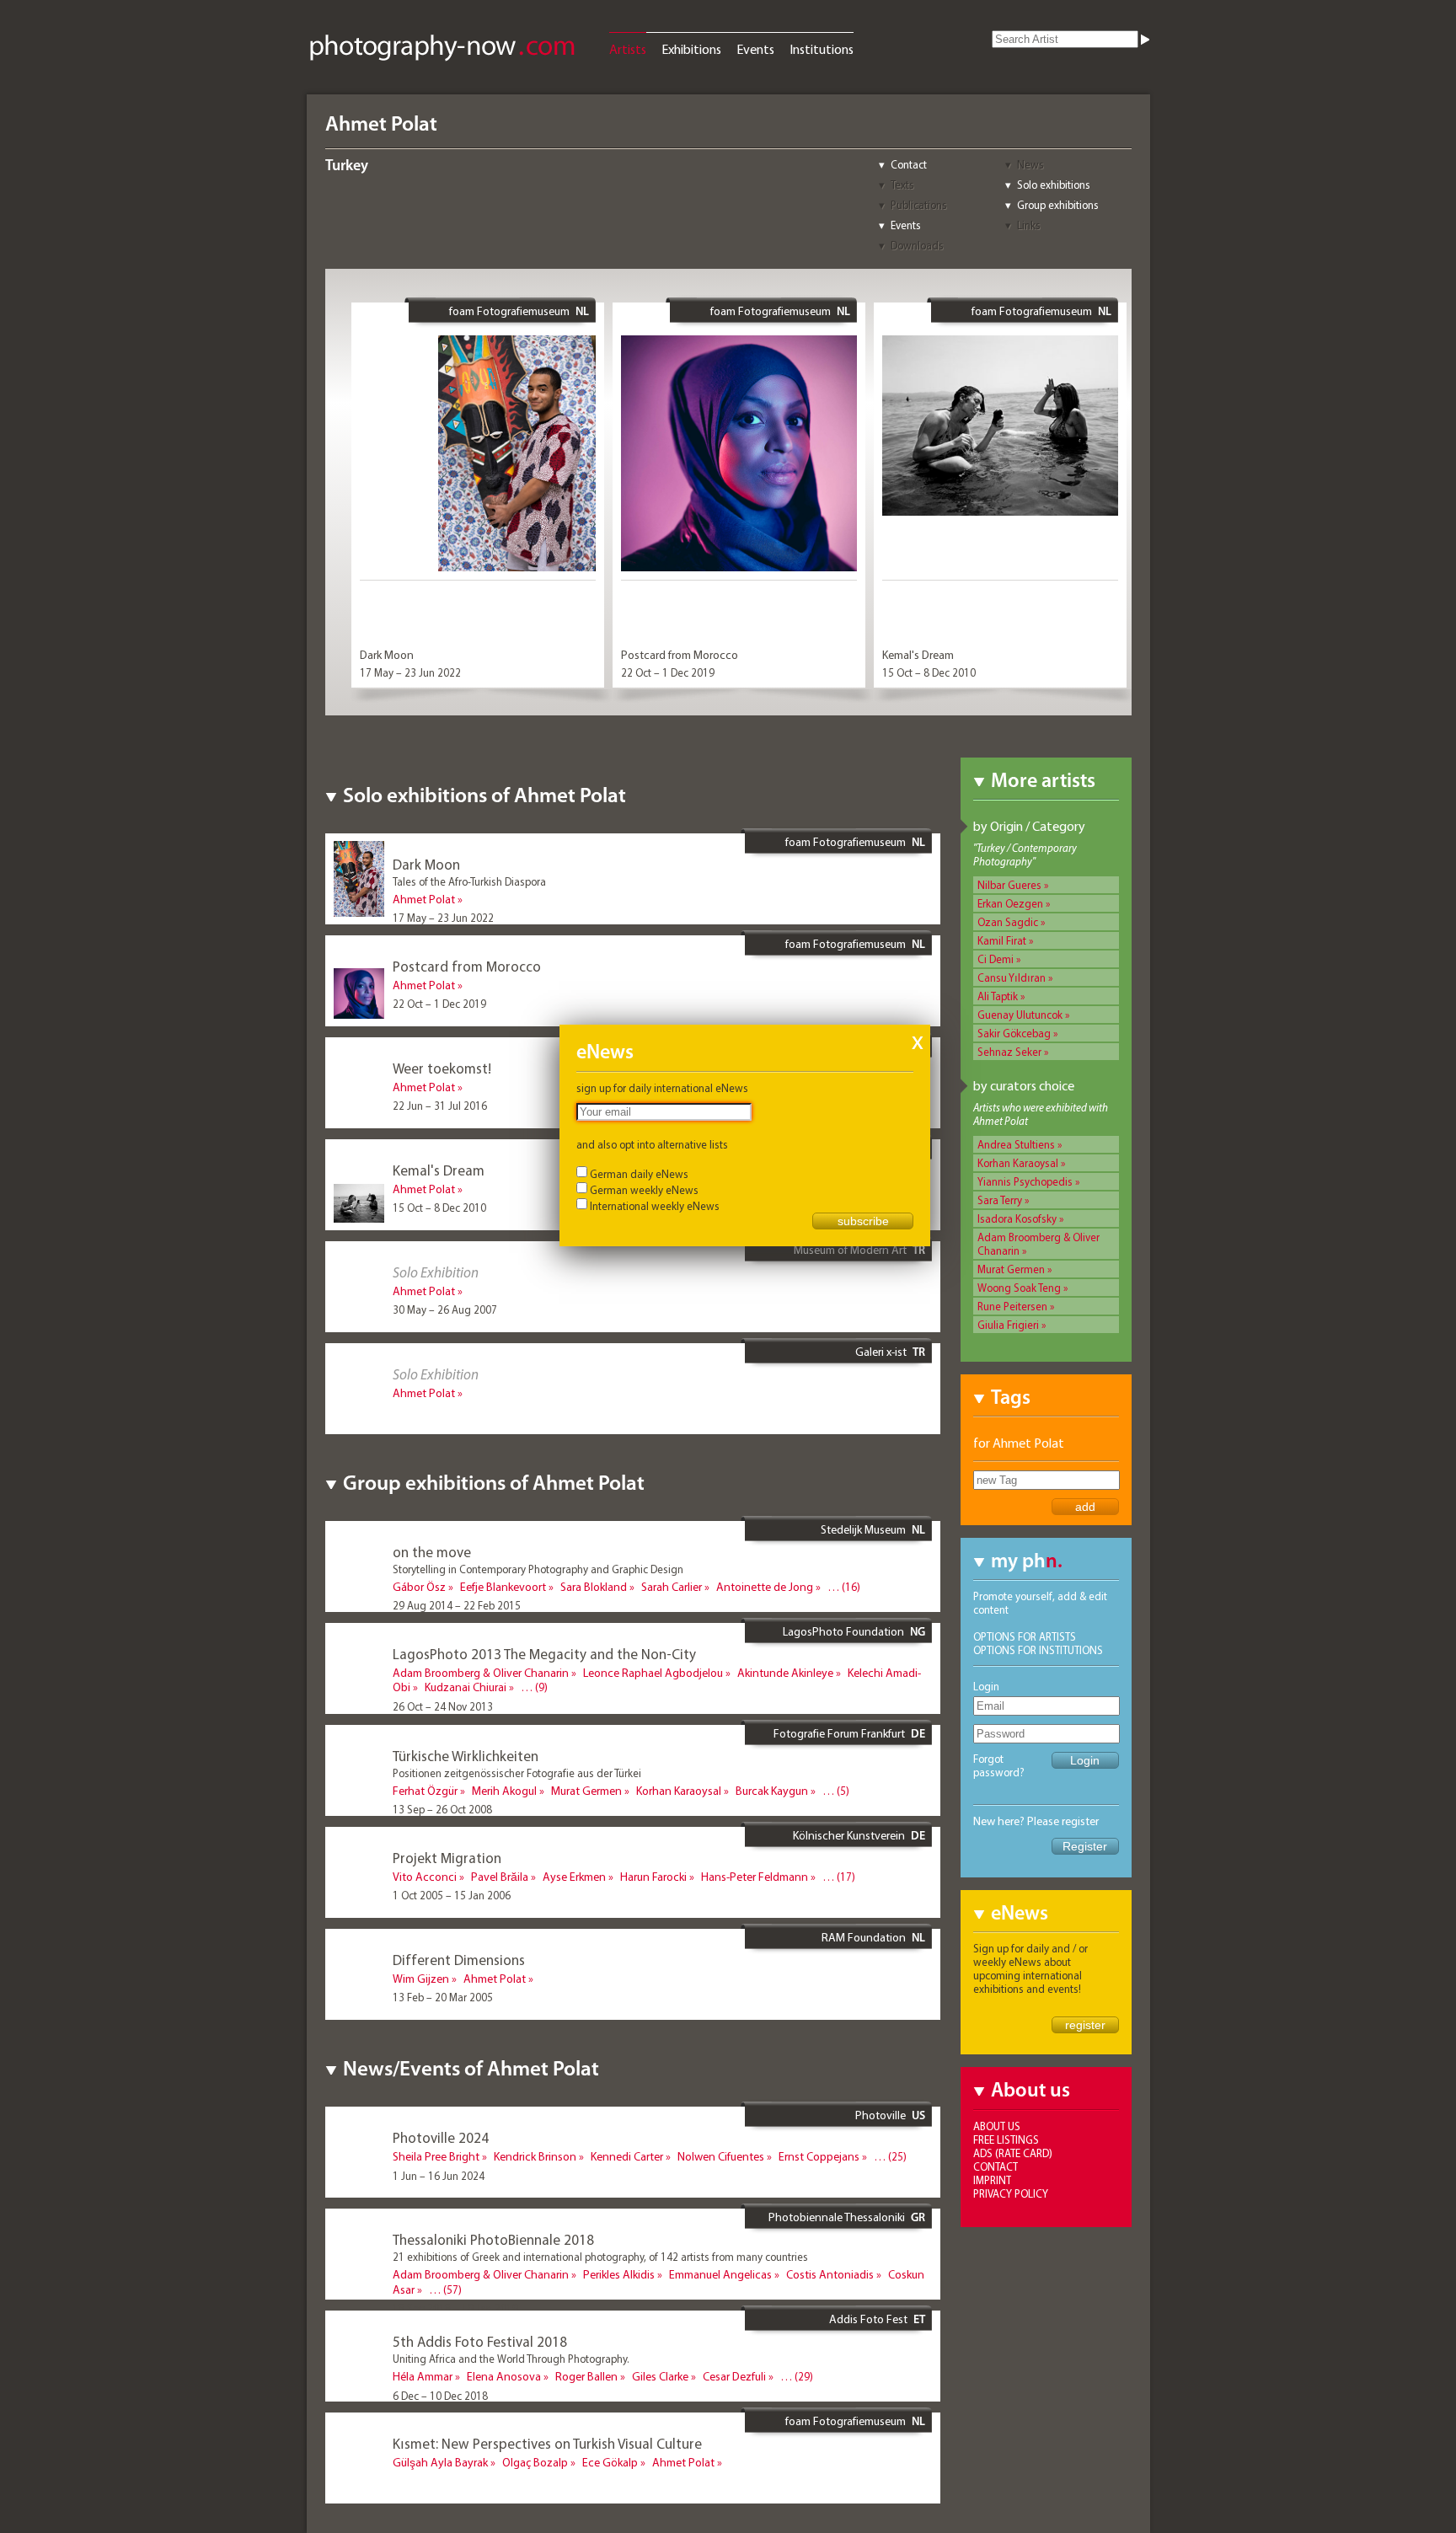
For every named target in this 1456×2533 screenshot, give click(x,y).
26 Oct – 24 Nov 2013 (443, 1706)
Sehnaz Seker (1009, 1052)
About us (997, 2126)
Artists (628, 49)
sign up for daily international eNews (662, 1088)
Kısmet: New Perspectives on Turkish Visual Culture (547, 2443)
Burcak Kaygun (772, 1791)
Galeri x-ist (881, 1352)
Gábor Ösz (419, 1587)
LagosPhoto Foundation (843, 1631)
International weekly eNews (655, 1206)
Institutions (822, 49)
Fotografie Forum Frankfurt (839, 1733)
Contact (909, 164)
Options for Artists (1025, 1636)
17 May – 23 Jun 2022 (410, 672)
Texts (902, 185)
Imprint (992, 2180)
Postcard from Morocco (680, 655)
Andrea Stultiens (1016, 1144)
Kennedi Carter (627, 2156)
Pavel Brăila (500, 1877)
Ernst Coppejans (819, 2156)
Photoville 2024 (441, 2137)
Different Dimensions (459, 1960)
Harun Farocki (653, 1877)
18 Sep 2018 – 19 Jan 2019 (455, 2308)
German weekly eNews (644, 1190)
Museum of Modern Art (850, 1250)
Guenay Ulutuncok (1020, 1015)
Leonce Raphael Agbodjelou (653, 1673)
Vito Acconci (425, 1877)
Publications (919, 205)
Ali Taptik (998, 996)
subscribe (863, 1221)
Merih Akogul (504, 1791)
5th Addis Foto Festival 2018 (480, 2341)
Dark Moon (387, 655)
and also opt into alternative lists (652, 1144)
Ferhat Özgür (425, 1791)
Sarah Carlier (672, 1587)
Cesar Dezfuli (734, 2376)
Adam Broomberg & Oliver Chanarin (481, 1673)
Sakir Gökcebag (1014, 1033)
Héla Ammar (423, 2376)
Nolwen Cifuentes (721, 2156)
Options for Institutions (1038, 1650)
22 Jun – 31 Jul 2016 (440, 1106)
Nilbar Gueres (1009, 885)
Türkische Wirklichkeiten (466, 1756)
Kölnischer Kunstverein (849, 1835)
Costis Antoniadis (830, 2274)
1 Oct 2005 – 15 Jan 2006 (452, 1895)
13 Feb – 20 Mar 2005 (443, 1997)
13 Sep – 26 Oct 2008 (442, 1809)
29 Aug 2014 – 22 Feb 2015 (457, 1605)
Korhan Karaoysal (1018, 1163)
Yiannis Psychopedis (1025, 1181)
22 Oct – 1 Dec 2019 (668, 672)
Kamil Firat (1002, 940)
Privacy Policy (1011, 2193)
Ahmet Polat (424, 899)
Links (1029, 225)
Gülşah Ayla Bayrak (440, 2462)
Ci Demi (996, 959)
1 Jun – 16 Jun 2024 (439, 2176)
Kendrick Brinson (535, 2156)
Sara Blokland (594, 1587)
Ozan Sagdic (1008, 922)
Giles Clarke (660, 2376)
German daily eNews (639, 1174)
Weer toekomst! (442, 1068)
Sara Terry (1000, 1200)
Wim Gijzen (421, 1979)
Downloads (917, 245)
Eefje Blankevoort (503, 1587)
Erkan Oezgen (1010, 903)
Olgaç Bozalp (535, 2462)
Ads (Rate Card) (1013, 2153)
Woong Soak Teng (1019, 1288)
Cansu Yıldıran (1012, 977)
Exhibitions (691, 49)
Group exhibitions (1058, 205)
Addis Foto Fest (868, 2319)
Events (755, 49)
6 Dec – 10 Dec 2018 (440, 2396)
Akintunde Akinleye (785, 1673)
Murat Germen (1011, 1269)
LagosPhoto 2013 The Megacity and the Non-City (544, 1654)
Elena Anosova (504, 2376)
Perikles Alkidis (619, 2274)
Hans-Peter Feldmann (755, 1877)
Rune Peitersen (1012, 1306)
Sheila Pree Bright (436, 2156)
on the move (432, 1552)
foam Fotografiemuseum (509, 311)
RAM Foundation (864, 1937)
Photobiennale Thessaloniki (837, 2217)
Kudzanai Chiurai (466, 1687)
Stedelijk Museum (863, 1529)
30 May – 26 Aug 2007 (445, 1309)
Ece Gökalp (610, 2462)
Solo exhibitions (1054, 185)
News (1030, 164)
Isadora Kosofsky (1017, 1218)
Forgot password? (999, 1765)
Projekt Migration (447, 1858)
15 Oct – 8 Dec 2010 (929, 672)
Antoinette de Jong (765, 1587)
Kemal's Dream (918, 655)
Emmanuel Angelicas (720, 2274)
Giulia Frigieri (1008, 1325)
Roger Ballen (586, 2376)
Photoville (881, 2115)
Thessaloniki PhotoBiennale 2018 (493, 2239)
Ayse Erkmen (574, 1877)
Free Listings (1006, 2139)
